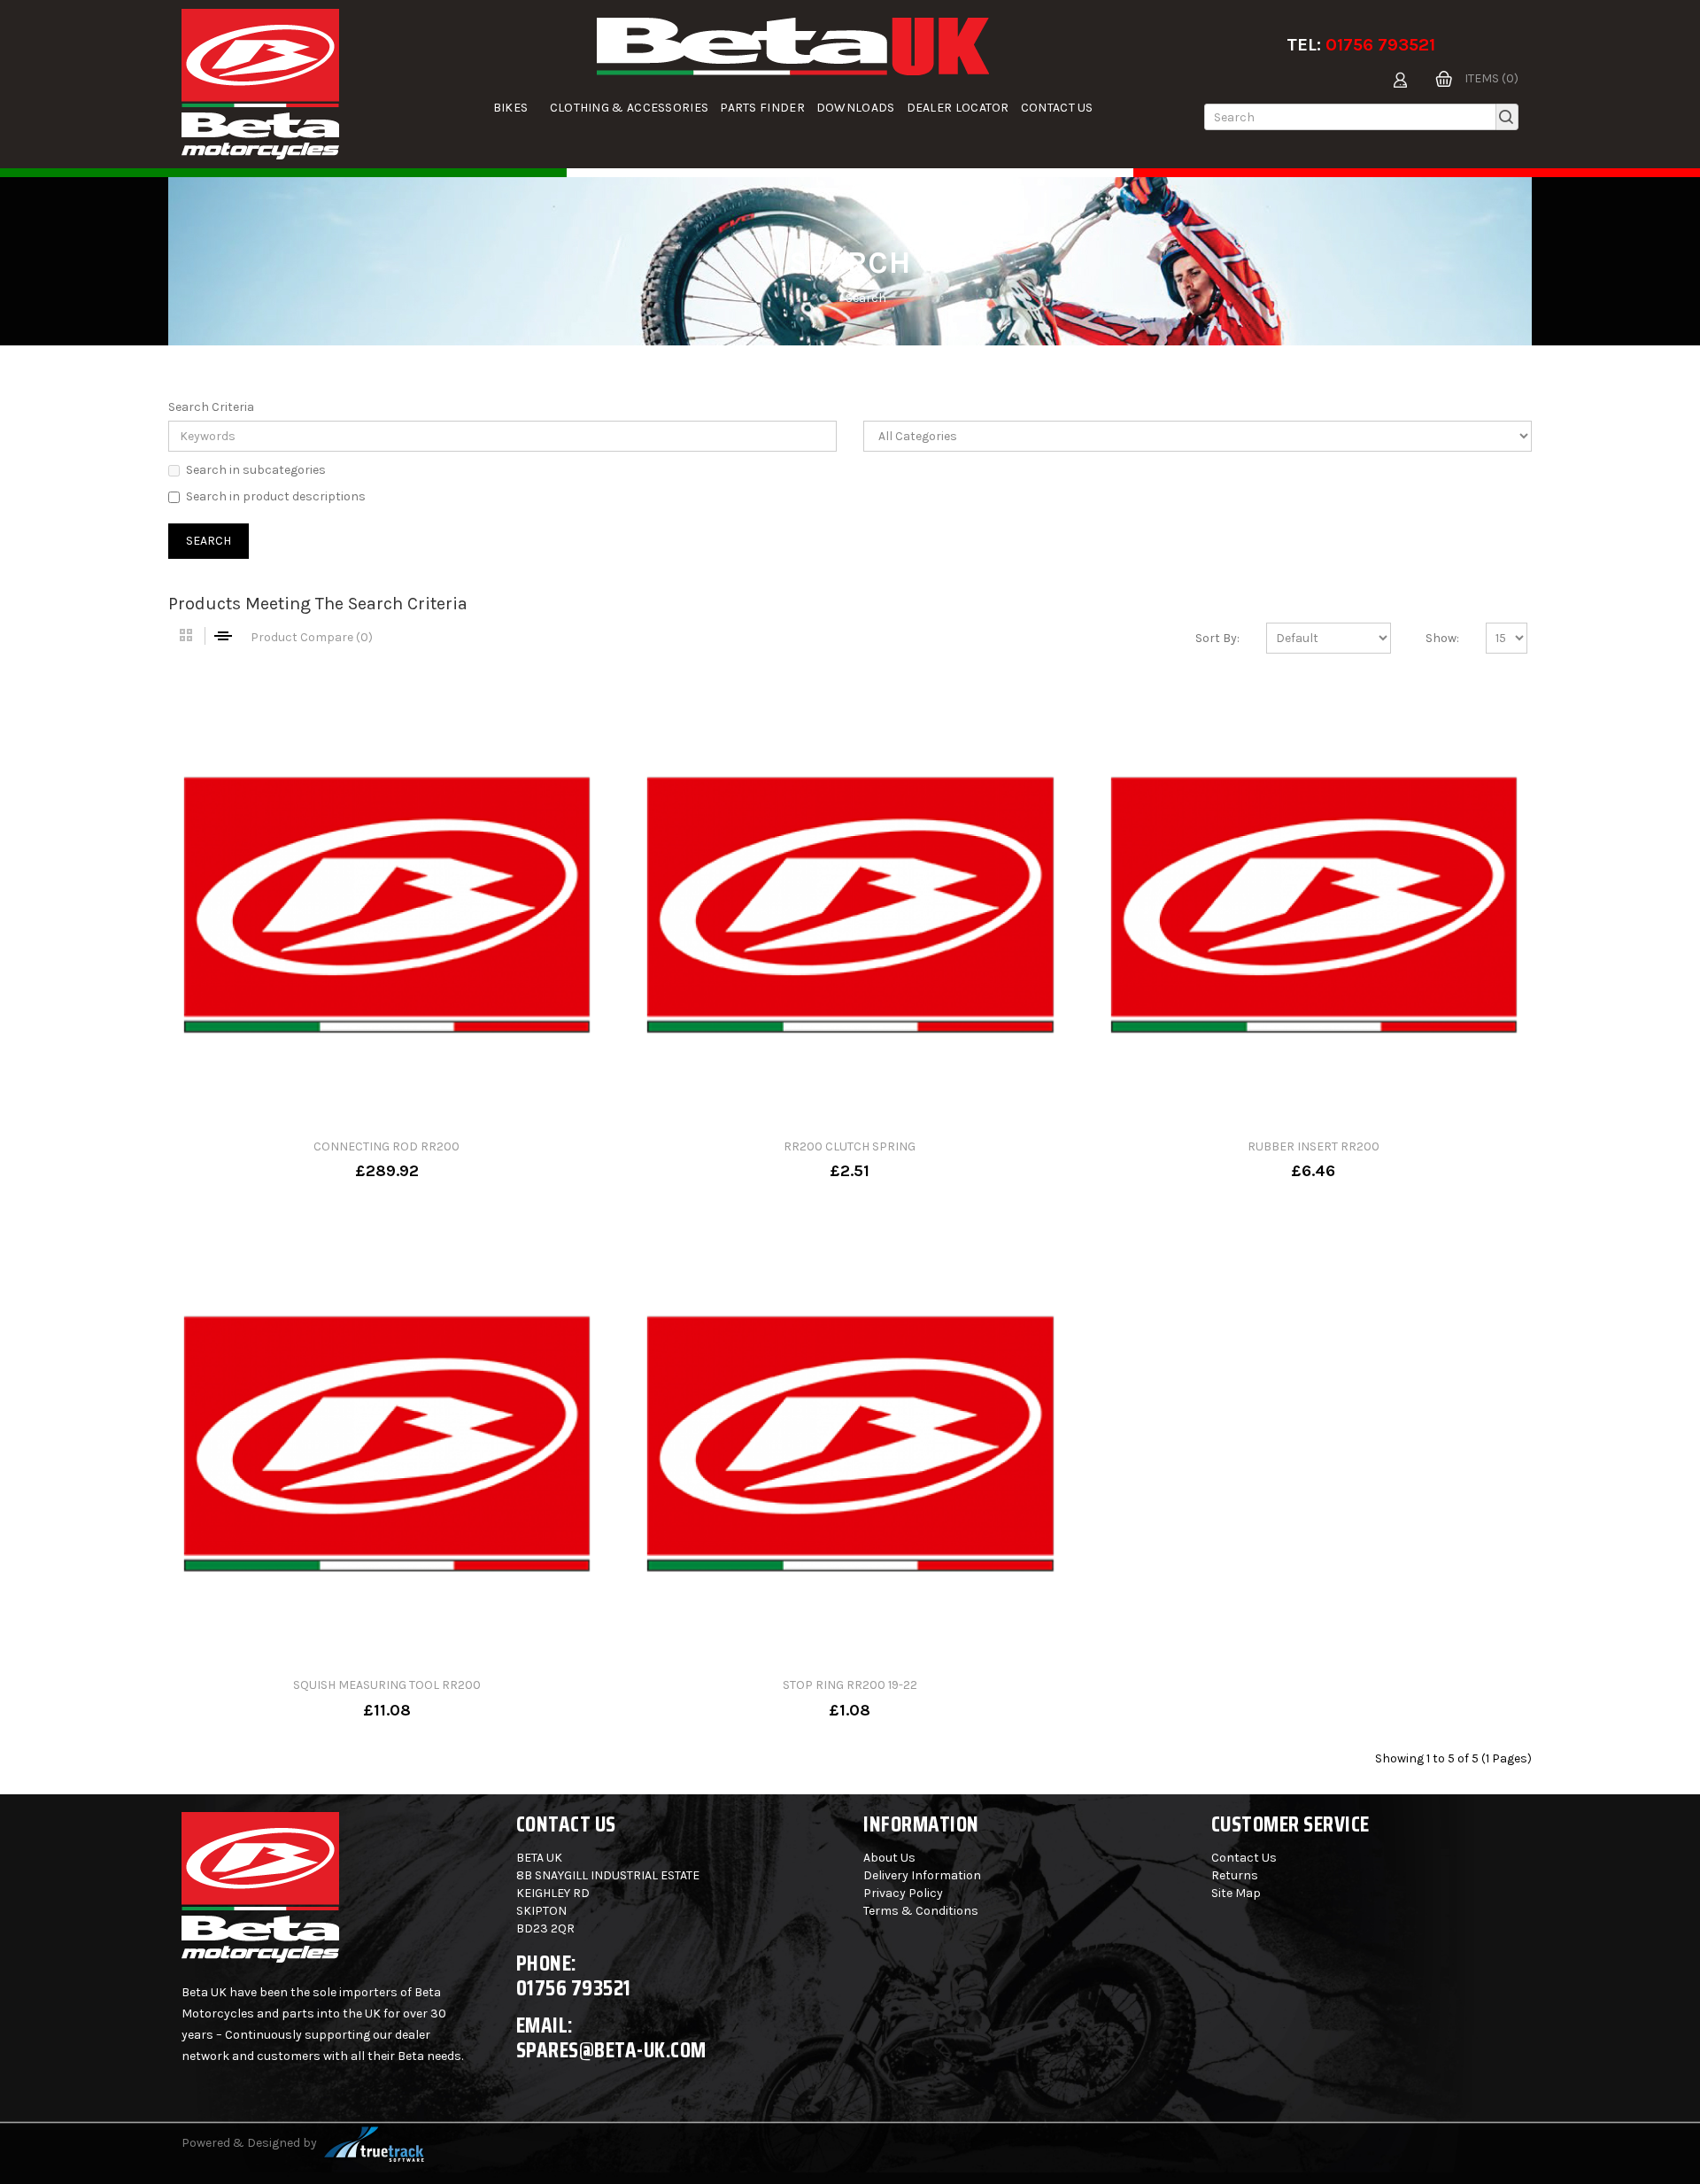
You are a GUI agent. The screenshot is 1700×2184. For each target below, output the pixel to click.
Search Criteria (211, 407)
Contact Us (1057, 108)
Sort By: (1217, 638)
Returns (1235, 1875)
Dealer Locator (958, 108)
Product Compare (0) (312, 637)
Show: (1442, 638)
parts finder (762, 108)
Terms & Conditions (921, 1911)
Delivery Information (922, 1875)
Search (866, 298)
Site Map (1236, 1893)
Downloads (856, 108)
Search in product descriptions (276, 496)
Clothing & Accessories (630, 108)
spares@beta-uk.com (611, 2050)
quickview (444, 1158)
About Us (889, 1858)
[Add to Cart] (329, 1158)
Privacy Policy (903, 1893)
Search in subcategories (256, 470)
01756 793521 (1380, 45)
